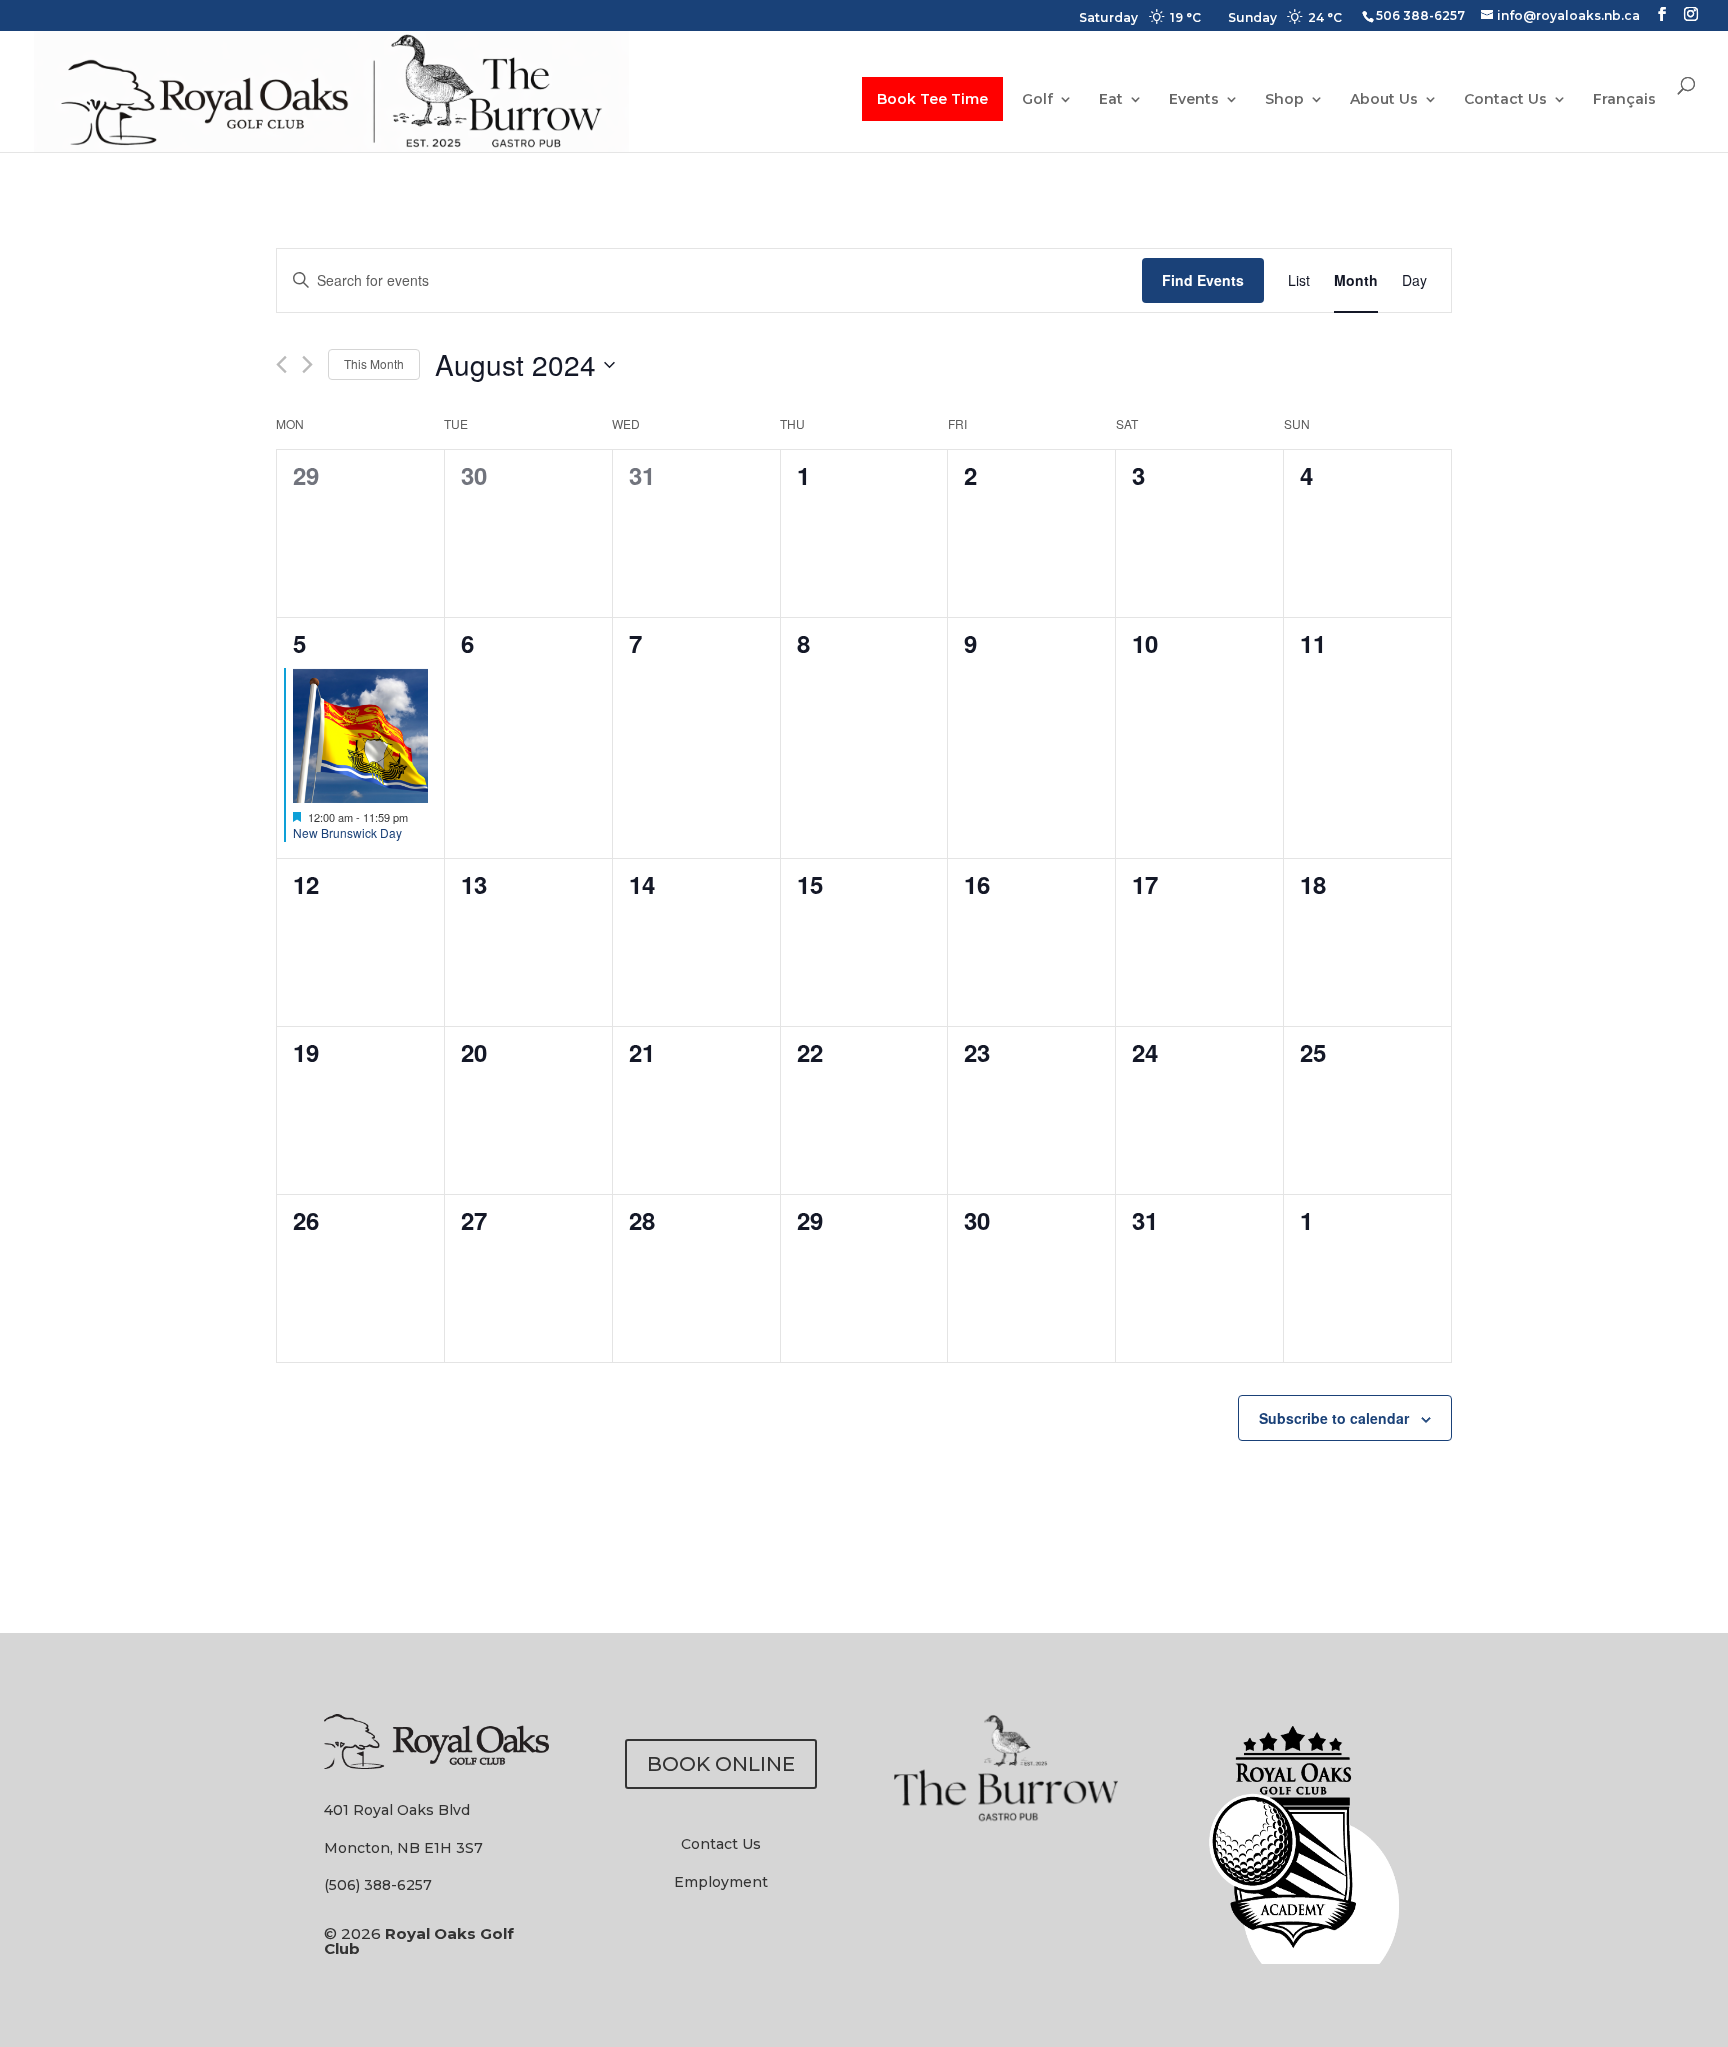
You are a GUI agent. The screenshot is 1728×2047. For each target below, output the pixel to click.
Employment (721, 1882)
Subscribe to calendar (1334, 1418)
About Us (1384, 100)
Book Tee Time (932, 99)
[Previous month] (281, 364)
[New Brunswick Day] (360, 735)
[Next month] (307, 364)
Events (1194, 100)
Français (1624, 100)
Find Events (1203, 280)
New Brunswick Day (347, 832)
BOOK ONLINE (721, 1764)
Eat (1111, 100)
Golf (1037, 100)
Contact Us (1505, 100)
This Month (374, 363)
